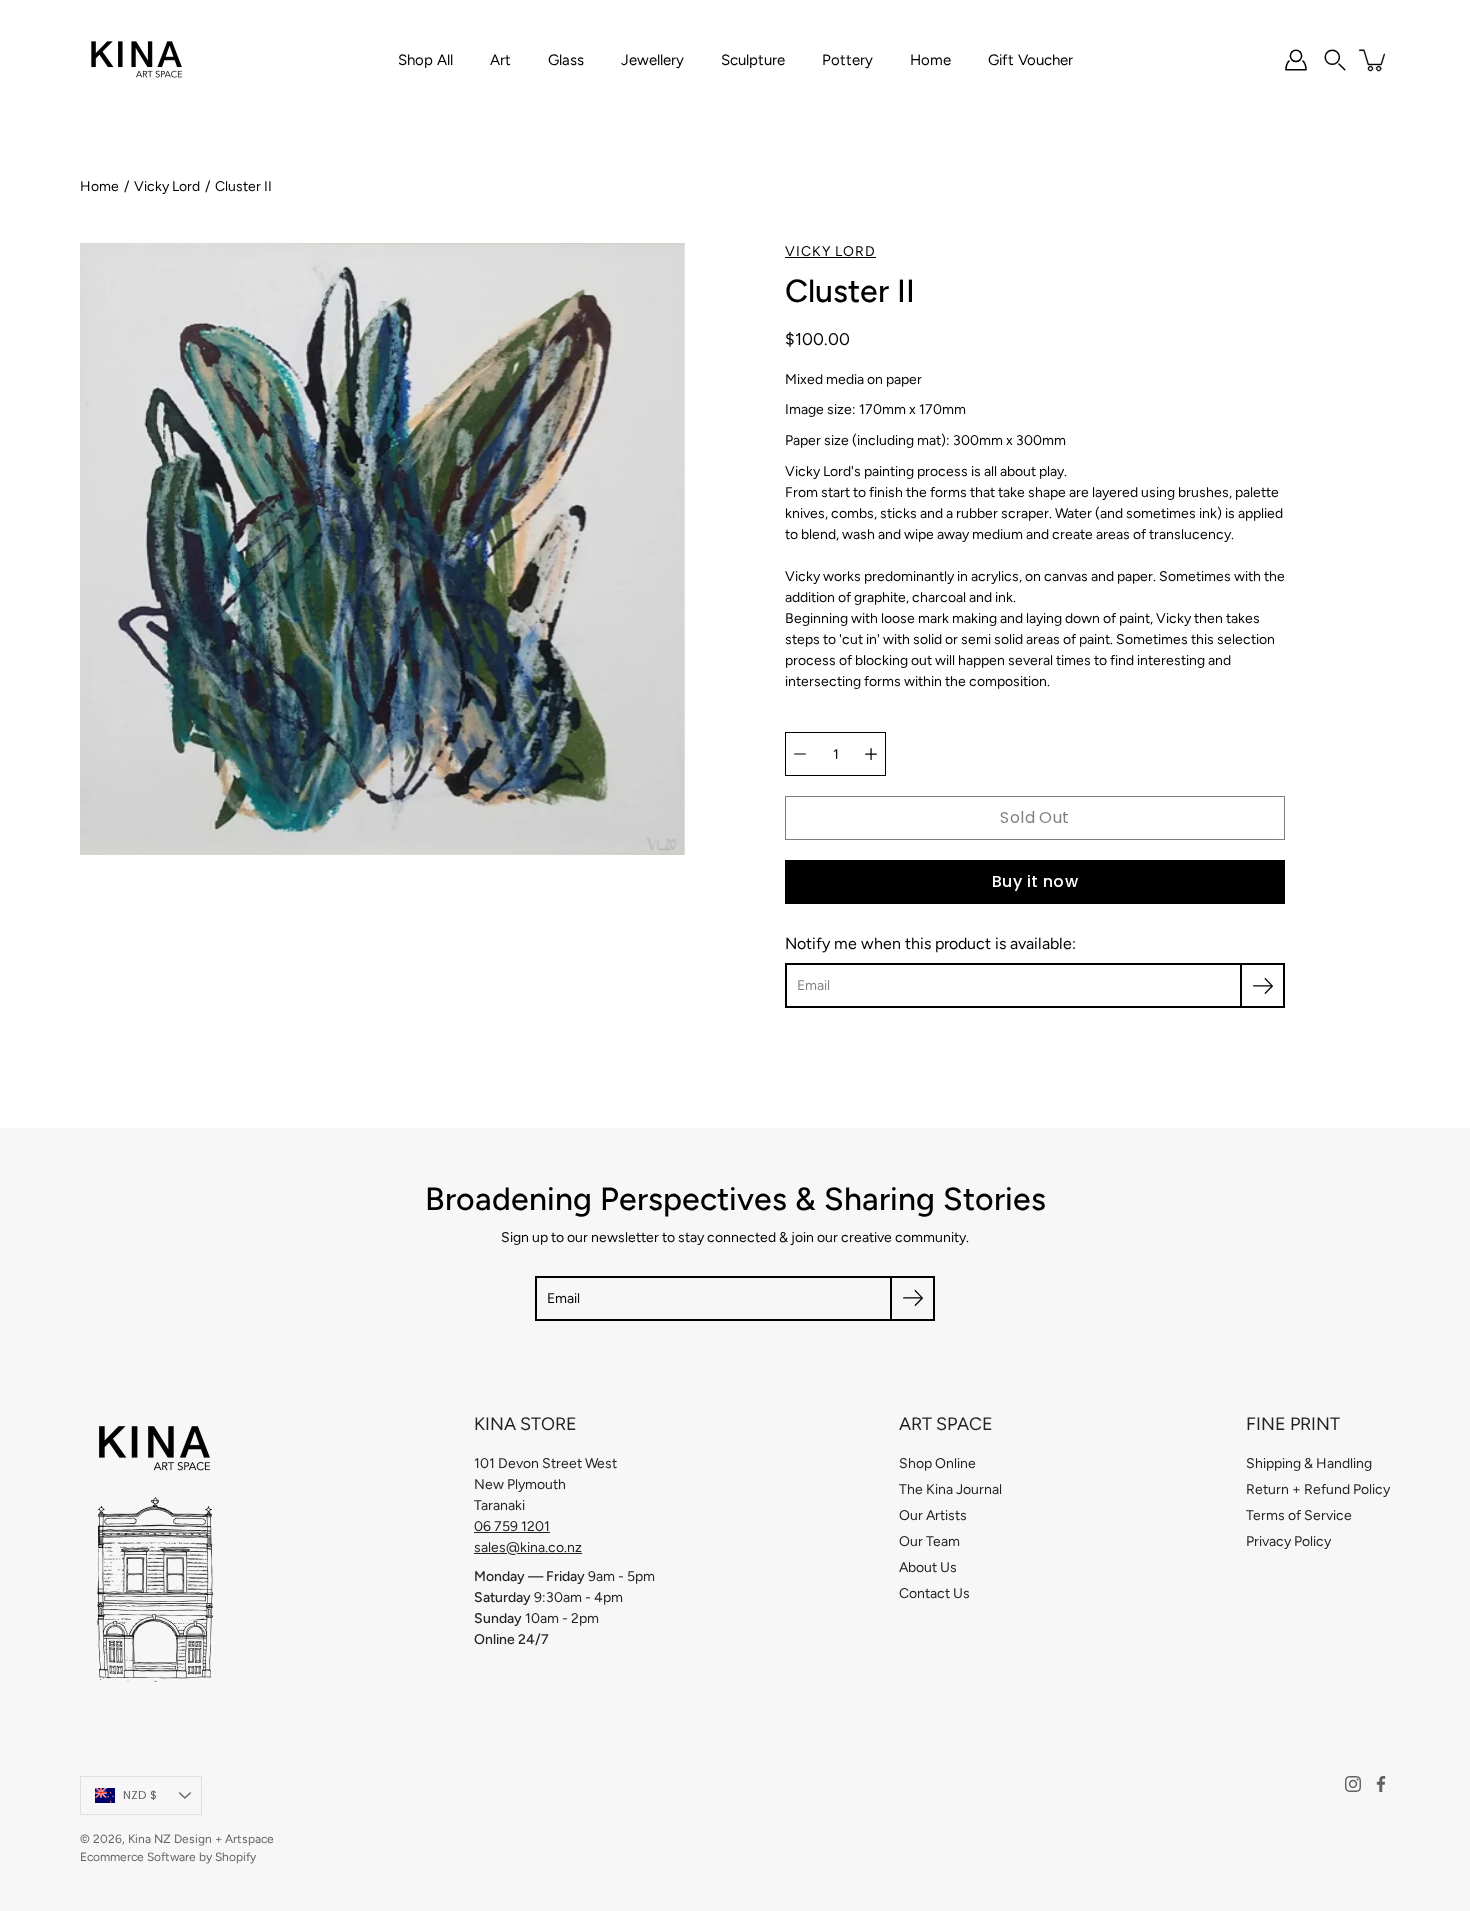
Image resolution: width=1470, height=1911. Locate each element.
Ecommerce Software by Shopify (168, 1857)
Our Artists (933, 1515)
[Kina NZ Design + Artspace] (137, 60)
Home (930, 60)
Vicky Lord (167, 186)
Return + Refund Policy (1318, 1489)
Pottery (847, 60)
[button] (1335, 60)
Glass (566, 60)
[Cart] (1374, 60)
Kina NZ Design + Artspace (201, 1839)
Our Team (929, 1541)
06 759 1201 (512, 1526)
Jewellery (652, 60)
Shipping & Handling (1309, 1463)
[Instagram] (1353, 1784)
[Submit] (912, 1298)
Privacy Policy (1288, 1541)
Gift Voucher (1030, 60)
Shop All (425, 60)
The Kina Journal (950, 1489)
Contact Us (934, 1593)
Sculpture (753, 60)
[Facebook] (1381, 1784)
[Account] (1296, 60)
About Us (928, 1567)
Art (500, 60)
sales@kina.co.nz (528, 1547)
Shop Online (937, 1463)
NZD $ (140, 1795)
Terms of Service (1299, 1515)
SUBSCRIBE (1145, 1163)
